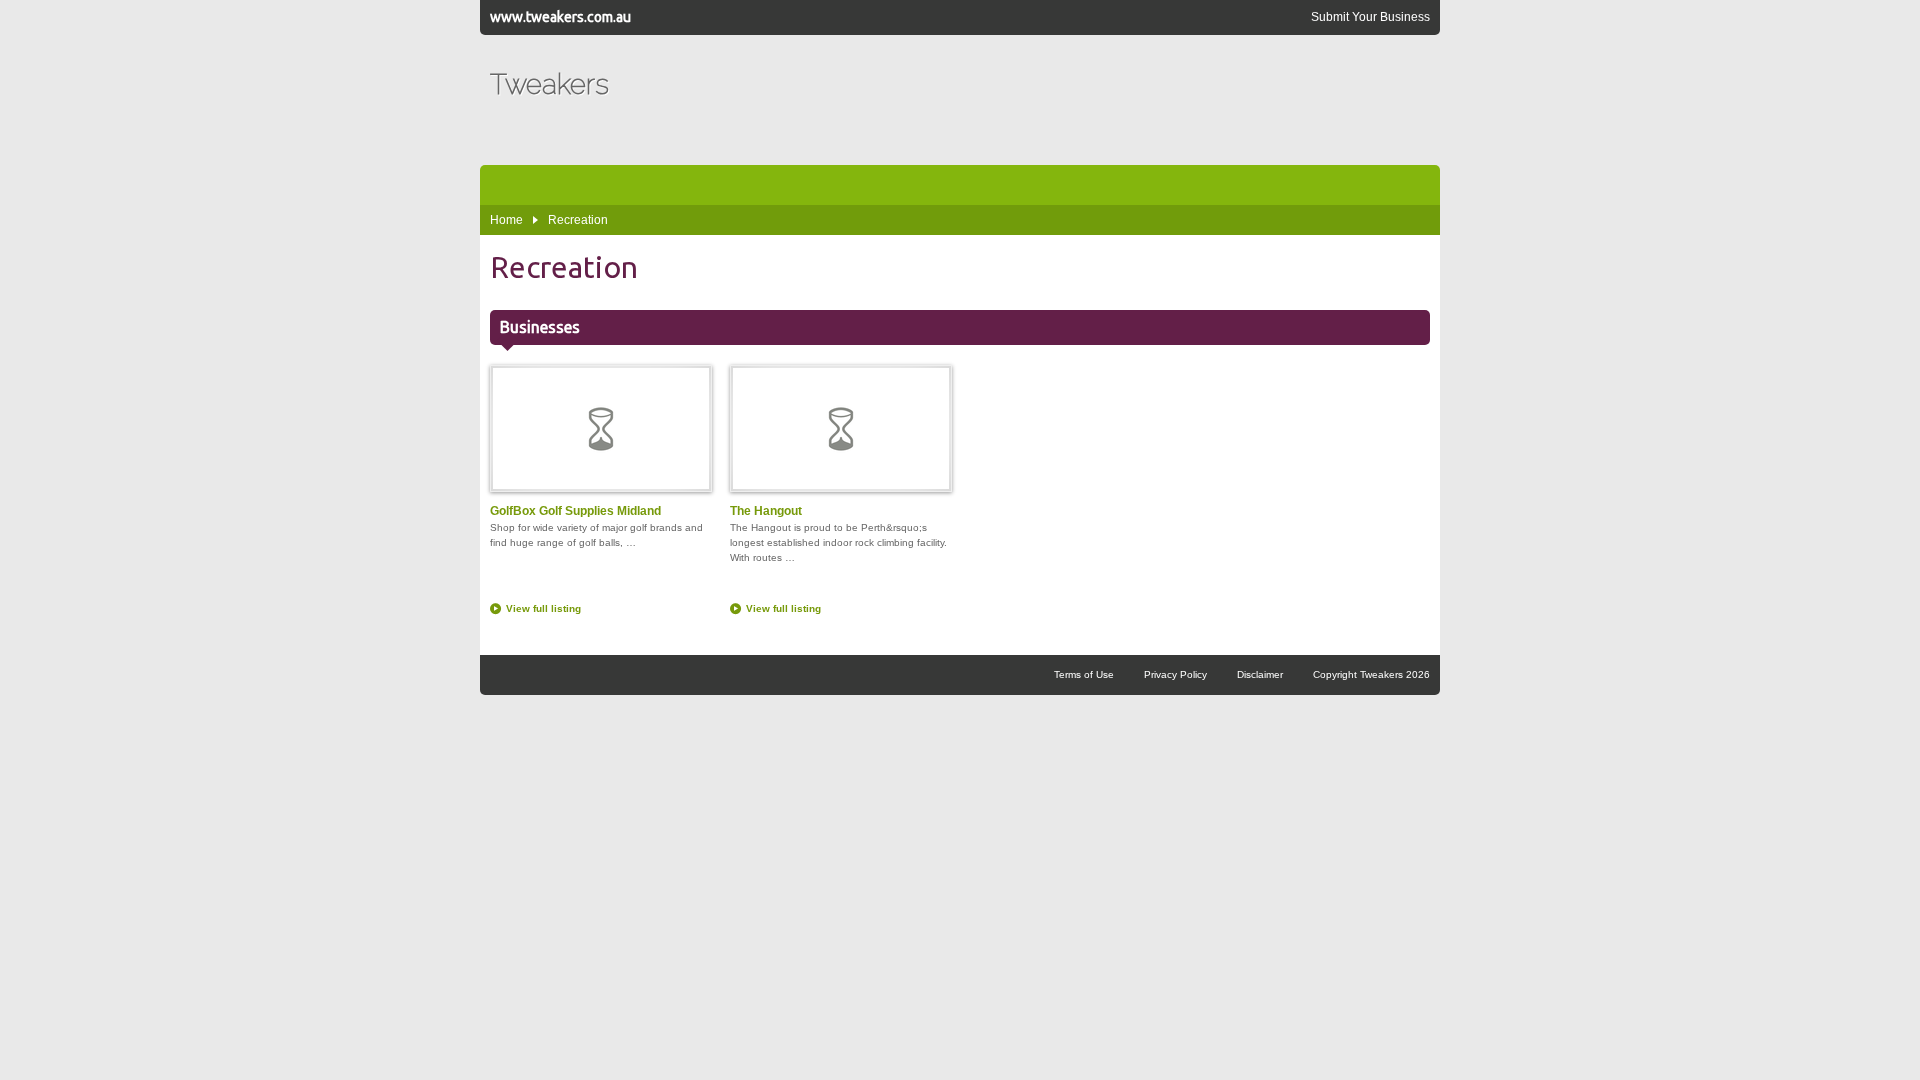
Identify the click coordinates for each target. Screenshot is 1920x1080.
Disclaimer (1260, 674)
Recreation (578, 220)
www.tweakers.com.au (560, 17)
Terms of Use (1084, 674)
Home (506, 220)
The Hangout (766, 511)
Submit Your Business (1370, 17)
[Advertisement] (1066, 100)
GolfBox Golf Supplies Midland (575, 511)
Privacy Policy (1175, 674)
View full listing (543, 608)
